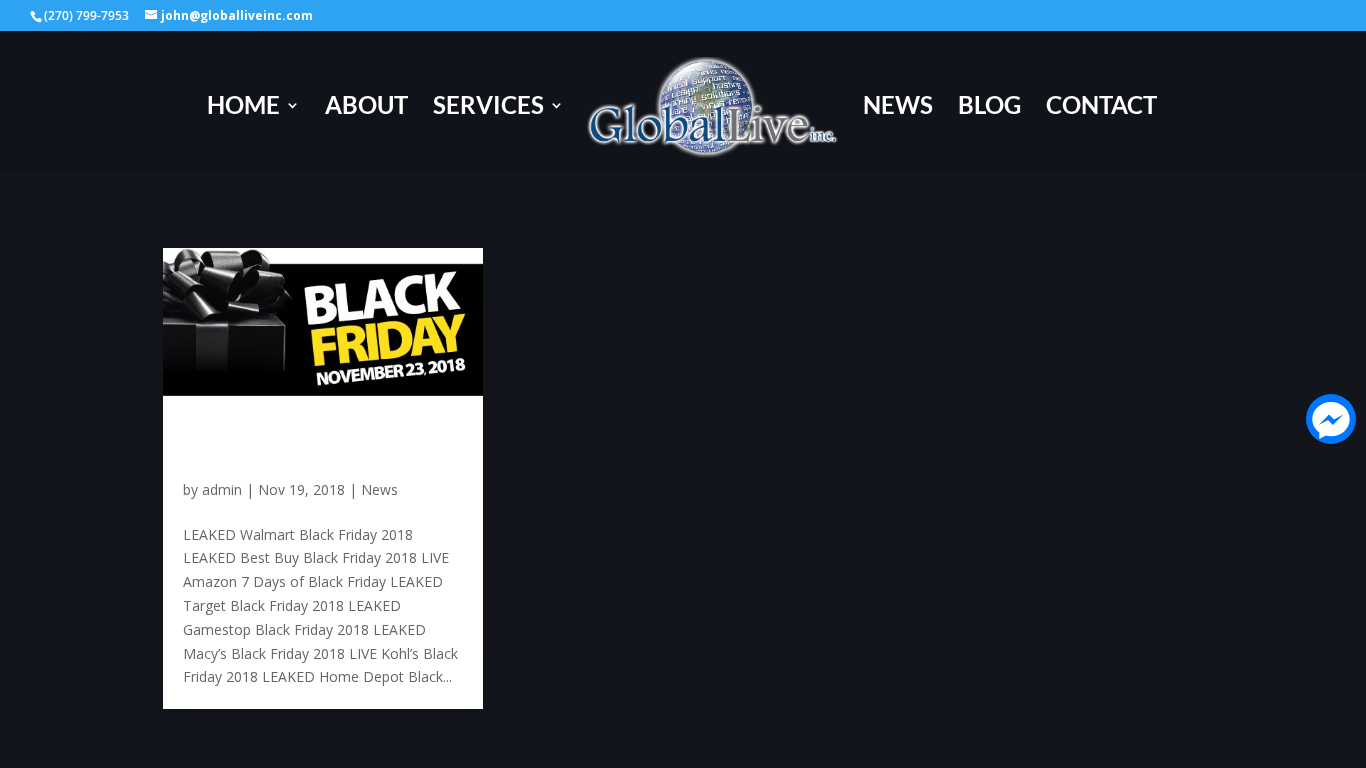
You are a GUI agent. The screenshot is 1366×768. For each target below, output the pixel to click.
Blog (989, 108)
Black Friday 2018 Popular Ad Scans (285, 442)
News (898, 108)
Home (243, 108)
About (366, 108)
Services (488, 108)
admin (222, 489)
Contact (1101, 108)
